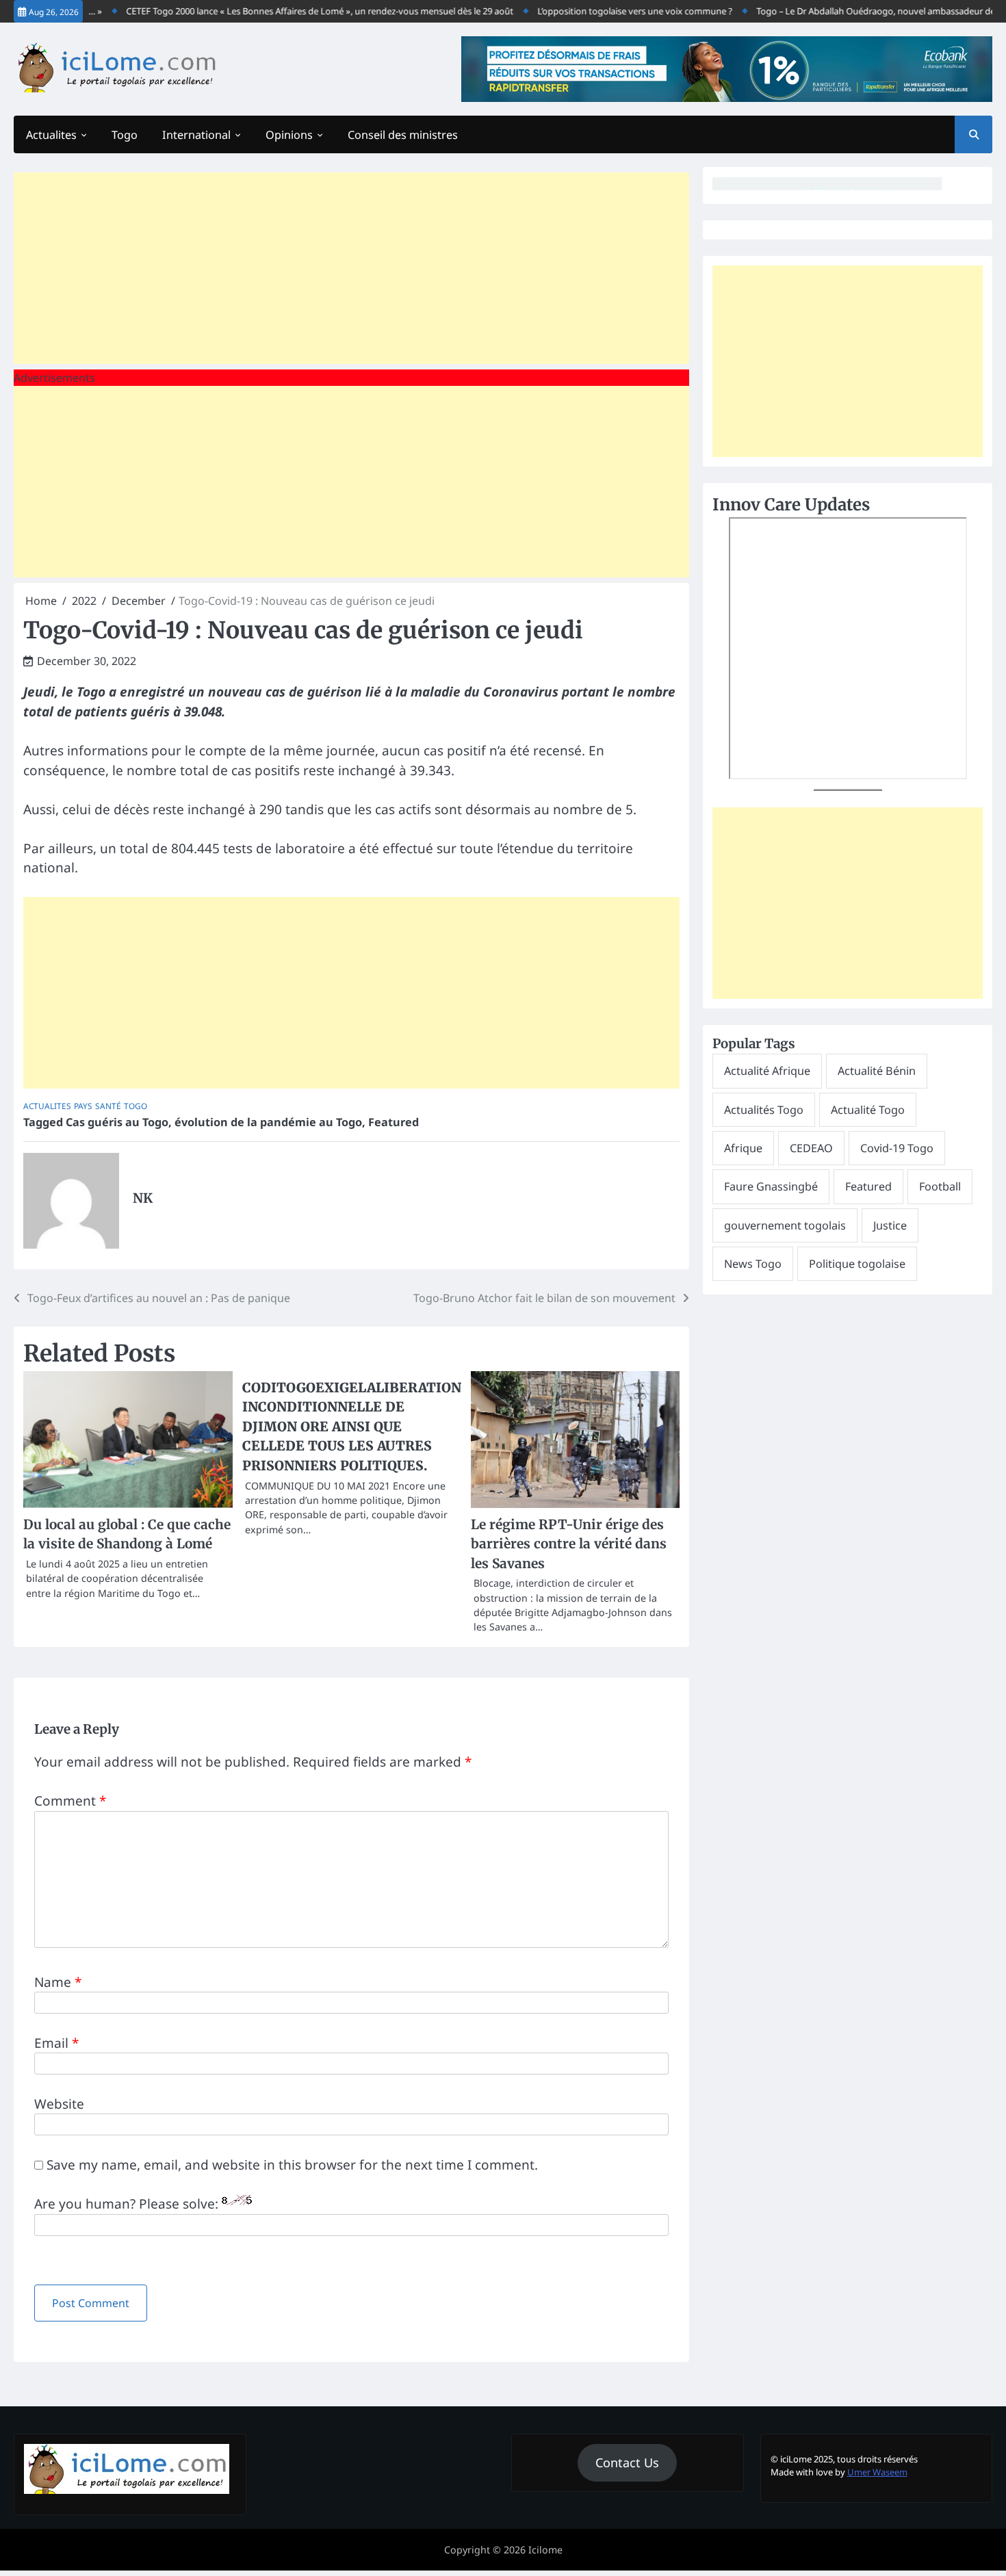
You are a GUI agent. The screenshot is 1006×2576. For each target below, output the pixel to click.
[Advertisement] (351, 268)
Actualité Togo (868, 1110)
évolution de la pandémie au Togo (268, 1122)
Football (940, 1186)
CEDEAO (811, 1148)
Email (56, 2043)
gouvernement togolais (785, 1225)
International (196, 135)
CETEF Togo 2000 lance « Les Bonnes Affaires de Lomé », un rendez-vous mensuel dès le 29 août (295, 11)
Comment (70, 1801)
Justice (890, 1225)
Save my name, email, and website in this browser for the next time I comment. (292, 2165)
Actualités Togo (764, 1110)
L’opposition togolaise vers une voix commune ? (610, 11)
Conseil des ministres (403, 135)
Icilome (545, 2550)
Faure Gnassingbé (771, 1186)
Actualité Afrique (767, 1071)
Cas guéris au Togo (117, 1122)
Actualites (51, 135)
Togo (125, 135)
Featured (394, 1122)
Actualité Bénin (877, 1071)
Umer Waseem (877, 2472)
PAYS (83, 1106)
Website (59, 2104)
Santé (108, 1106)
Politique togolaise (857, 1264)
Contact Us (627, 2462)
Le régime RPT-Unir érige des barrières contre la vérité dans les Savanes (569, 1544)
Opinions (289, 135)
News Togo (753, 1264)
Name (58, 1982)
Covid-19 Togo (897, 1148)
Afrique (743, 1148)
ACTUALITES (47, 1106)
